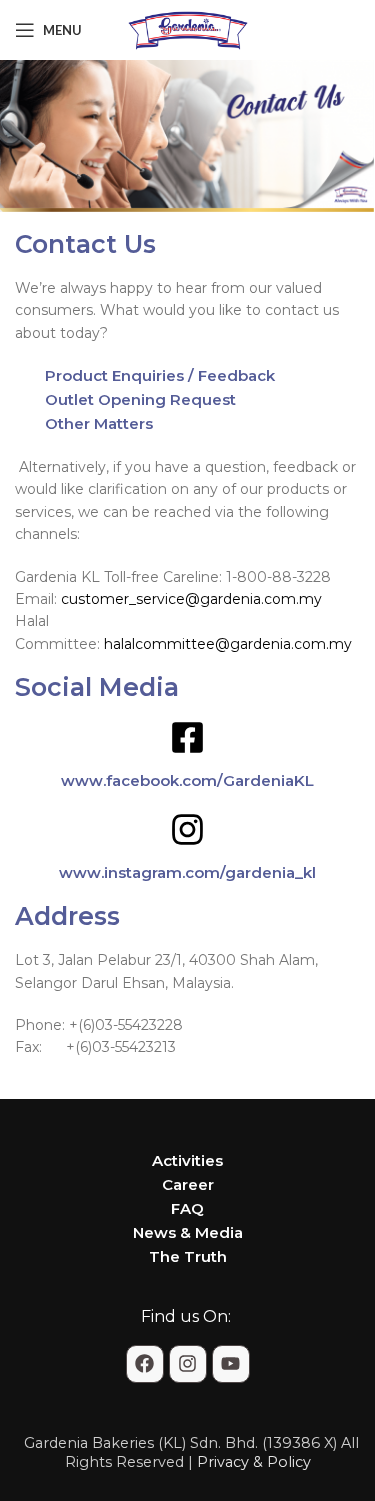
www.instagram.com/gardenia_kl (187, 872)
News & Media (188, 1232)
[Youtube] (231, 1364)
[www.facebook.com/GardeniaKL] (187, 737)
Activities (187, 1160)
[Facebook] (145, 1364)
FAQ (187, 1208)
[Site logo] (188, 29)
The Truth (188, 1256)
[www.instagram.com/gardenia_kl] (187, 829)
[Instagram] (188, 1364)
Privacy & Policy (254, 1462)
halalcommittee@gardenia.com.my (228, 644)
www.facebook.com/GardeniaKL (187, 780)
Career (188, 1184)
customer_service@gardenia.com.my (191, 599)
